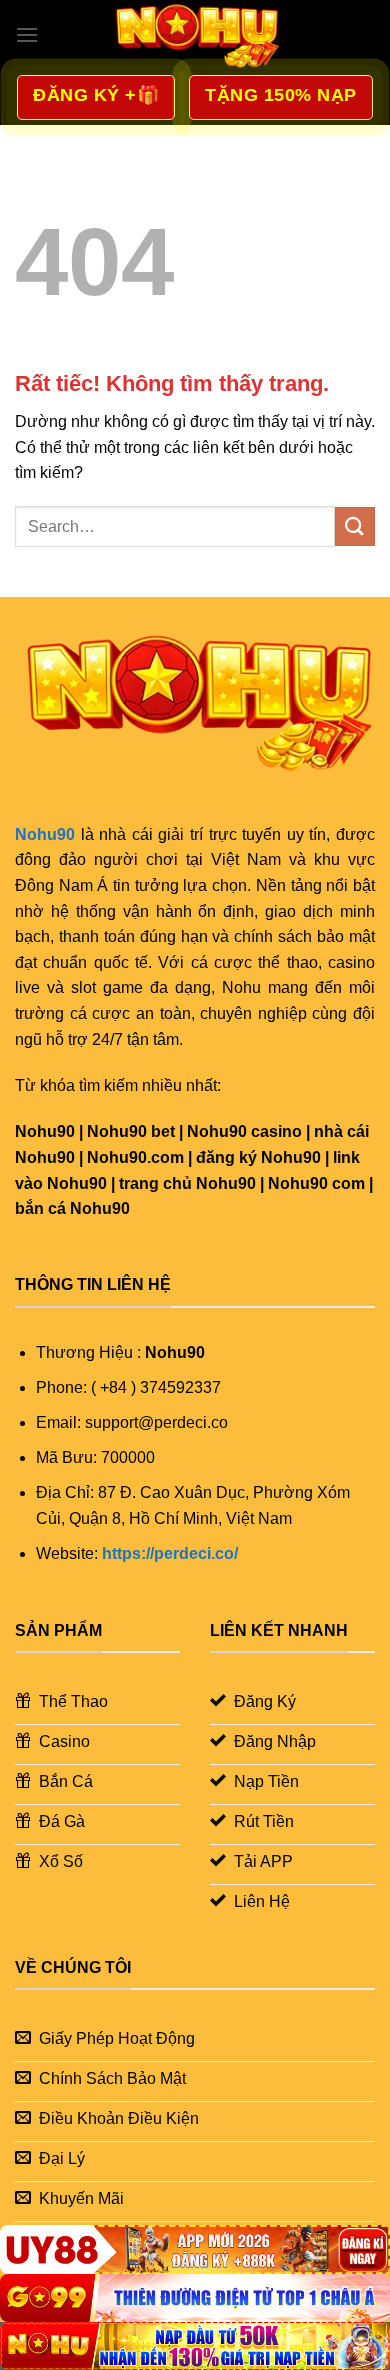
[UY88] (195, 2249)
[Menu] (27, 34)
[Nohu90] (195, 35)
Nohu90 (45, 834)
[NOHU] (195, 2346)
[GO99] (195, 2298)
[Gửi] (355, 526)
